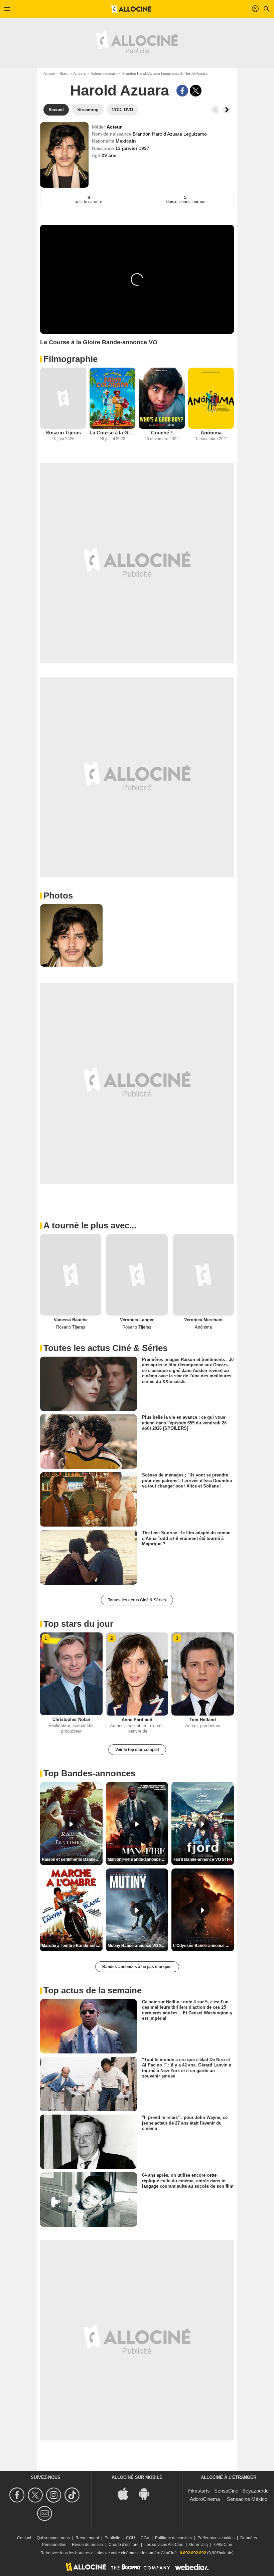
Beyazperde (255, 2491)
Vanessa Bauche (71, 1320)
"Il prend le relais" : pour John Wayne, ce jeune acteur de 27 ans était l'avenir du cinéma (185, 2123)
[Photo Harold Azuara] (71, 935)
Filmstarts (199, 2491)
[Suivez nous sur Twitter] (36, 2495)
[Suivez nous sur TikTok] (73, 2495)
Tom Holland (203, 1720)
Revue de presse (87, 2545)
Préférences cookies (216, 2538)
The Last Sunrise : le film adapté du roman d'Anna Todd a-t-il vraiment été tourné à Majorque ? (186, 1538)
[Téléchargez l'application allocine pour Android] (147, 2493)
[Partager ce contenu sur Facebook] (182, 91)
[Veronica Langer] (137, 1275)
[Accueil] (131, 9)
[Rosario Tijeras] (63, 398)
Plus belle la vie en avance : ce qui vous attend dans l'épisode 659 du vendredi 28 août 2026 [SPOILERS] (184, 1423)
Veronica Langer (137, 1320)
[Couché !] (162, 398)
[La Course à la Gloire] (113, 398)
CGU (130, 2538)
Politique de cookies (173, 2538)
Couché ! (162, 433)
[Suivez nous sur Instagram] (55, 2495)
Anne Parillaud (137, 1720)
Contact (24, 2538)
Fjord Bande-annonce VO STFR (203, 1859)
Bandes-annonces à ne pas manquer (137, 1967)
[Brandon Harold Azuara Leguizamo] (64, 155)
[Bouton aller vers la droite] (227, 110)
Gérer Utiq (198, 2545)
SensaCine (226, 2491)
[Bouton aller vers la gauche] (215, 110)
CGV (145, 2538)
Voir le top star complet (137, 1750)
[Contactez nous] (46, 2513)
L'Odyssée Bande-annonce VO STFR (203, 1946)
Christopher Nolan (71, 1719)
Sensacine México (247, 2499)
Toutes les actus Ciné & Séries (137, 1600)
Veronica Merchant (203, 1320)
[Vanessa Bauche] (71, 1275)
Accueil (49, 73)
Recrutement (87, 2538)
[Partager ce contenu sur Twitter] (196, 91)
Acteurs (80, 73)
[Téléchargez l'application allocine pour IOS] (127, 2493)
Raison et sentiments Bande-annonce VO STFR (72, 1859)
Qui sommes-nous (53, 2538)
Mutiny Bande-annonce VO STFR (138, 1946)
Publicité (112, 2538)
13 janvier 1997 (132, 148)
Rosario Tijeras (63, 433)
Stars (64, 73)
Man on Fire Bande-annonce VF (137, 1859)
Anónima (211, 433)
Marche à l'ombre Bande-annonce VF (72, 1946)
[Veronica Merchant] (203, 1275)
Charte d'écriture (124, 2545)
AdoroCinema (205, 2499)
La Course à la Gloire (113, 433)
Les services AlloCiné (164, 2545)
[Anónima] (211, 398)
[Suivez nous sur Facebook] (18, 2495)
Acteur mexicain (104, 73)
